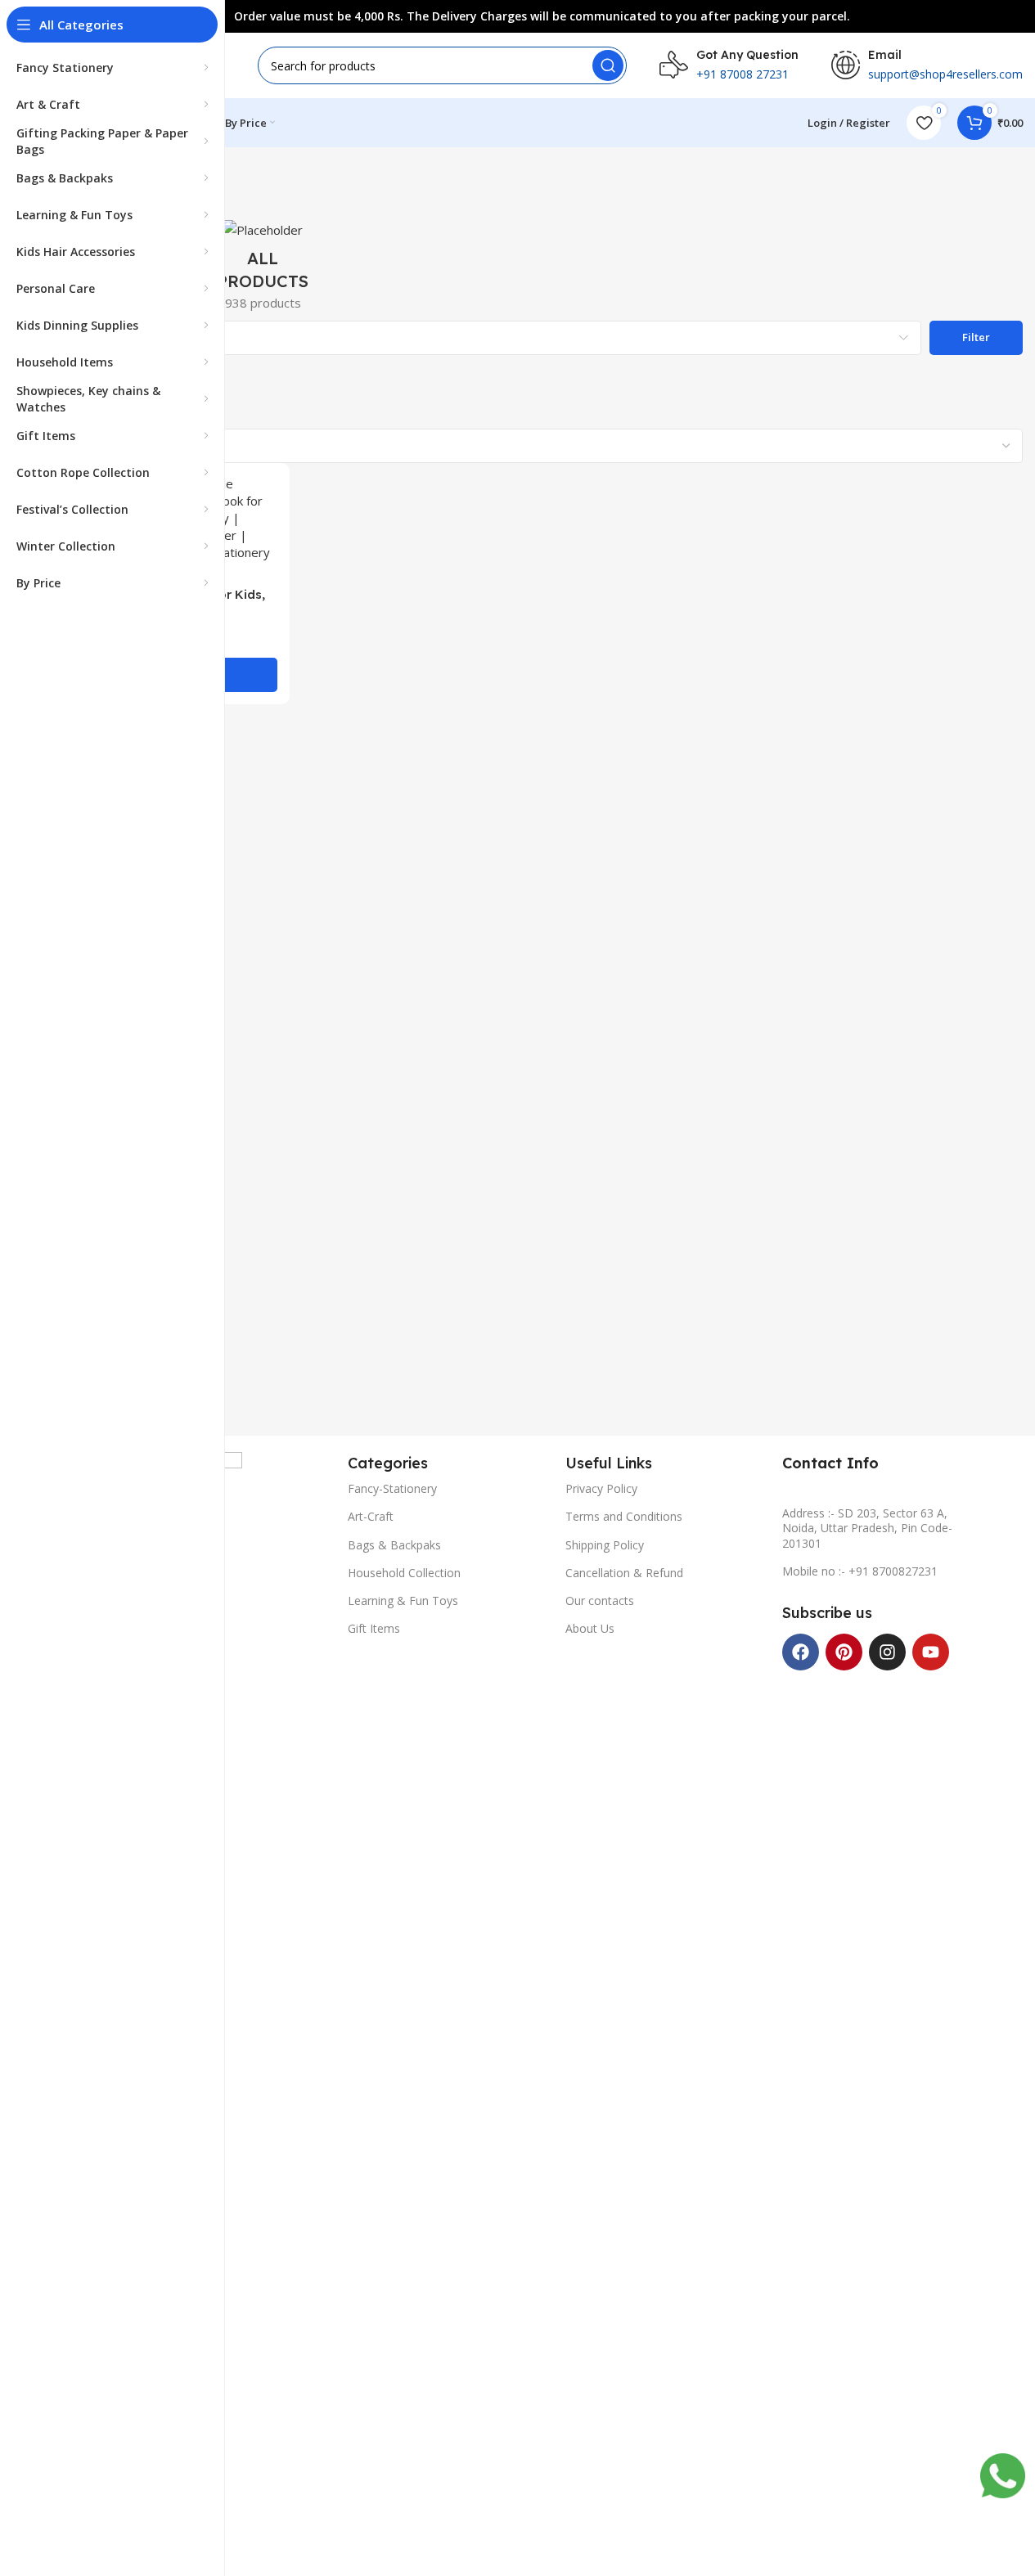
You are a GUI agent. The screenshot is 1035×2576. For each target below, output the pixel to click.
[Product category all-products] (263, 270)
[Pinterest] (844, 1652)
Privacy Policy (601, 1488)
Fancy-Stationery (392, 1488)
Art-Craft (371, 1516)
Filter (976, 337)
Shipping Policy (605, 1545)
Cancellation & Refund (624, 1573)
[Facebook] (801, 1652)
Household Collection (404, 1573)
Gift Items (374, 1628)
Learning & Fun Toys (403, 1600)
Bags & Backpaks (394, 1545)
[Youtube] (931, 1652)
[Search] (608, 65)
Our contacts (600, 1600)
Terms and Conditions (624, 1516)
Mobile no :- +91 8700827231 (860, 1571)
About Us (590, 1628)
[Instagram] (887, 1652)
